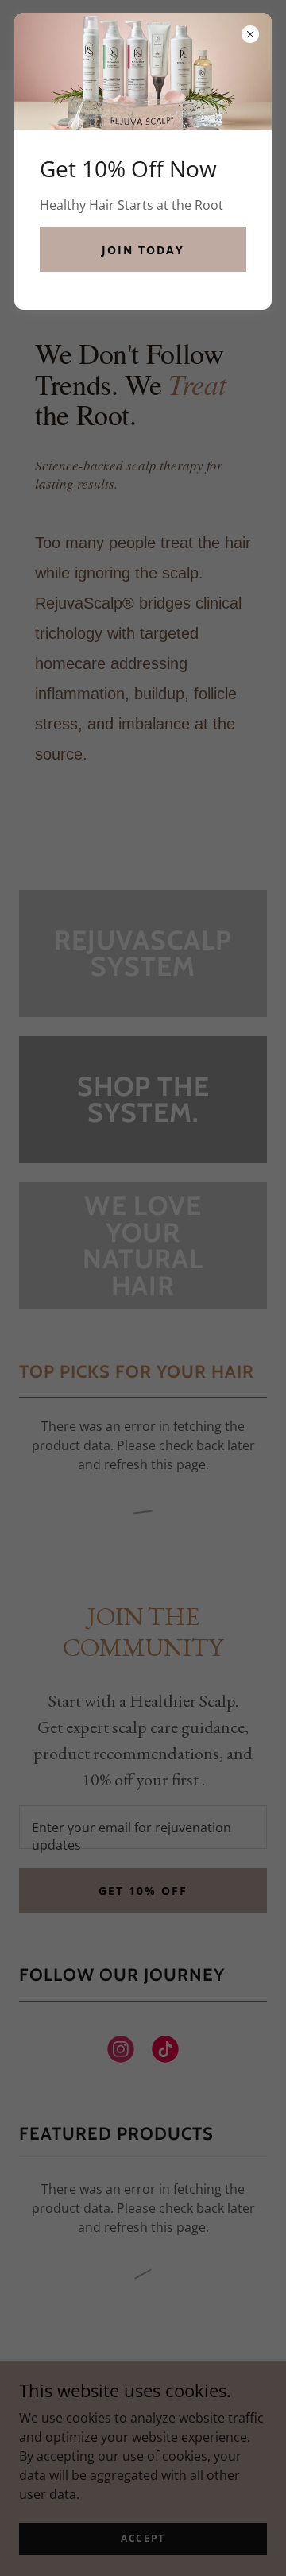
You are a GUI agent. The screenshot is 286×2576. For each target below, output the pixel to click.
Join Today (143, 250)
